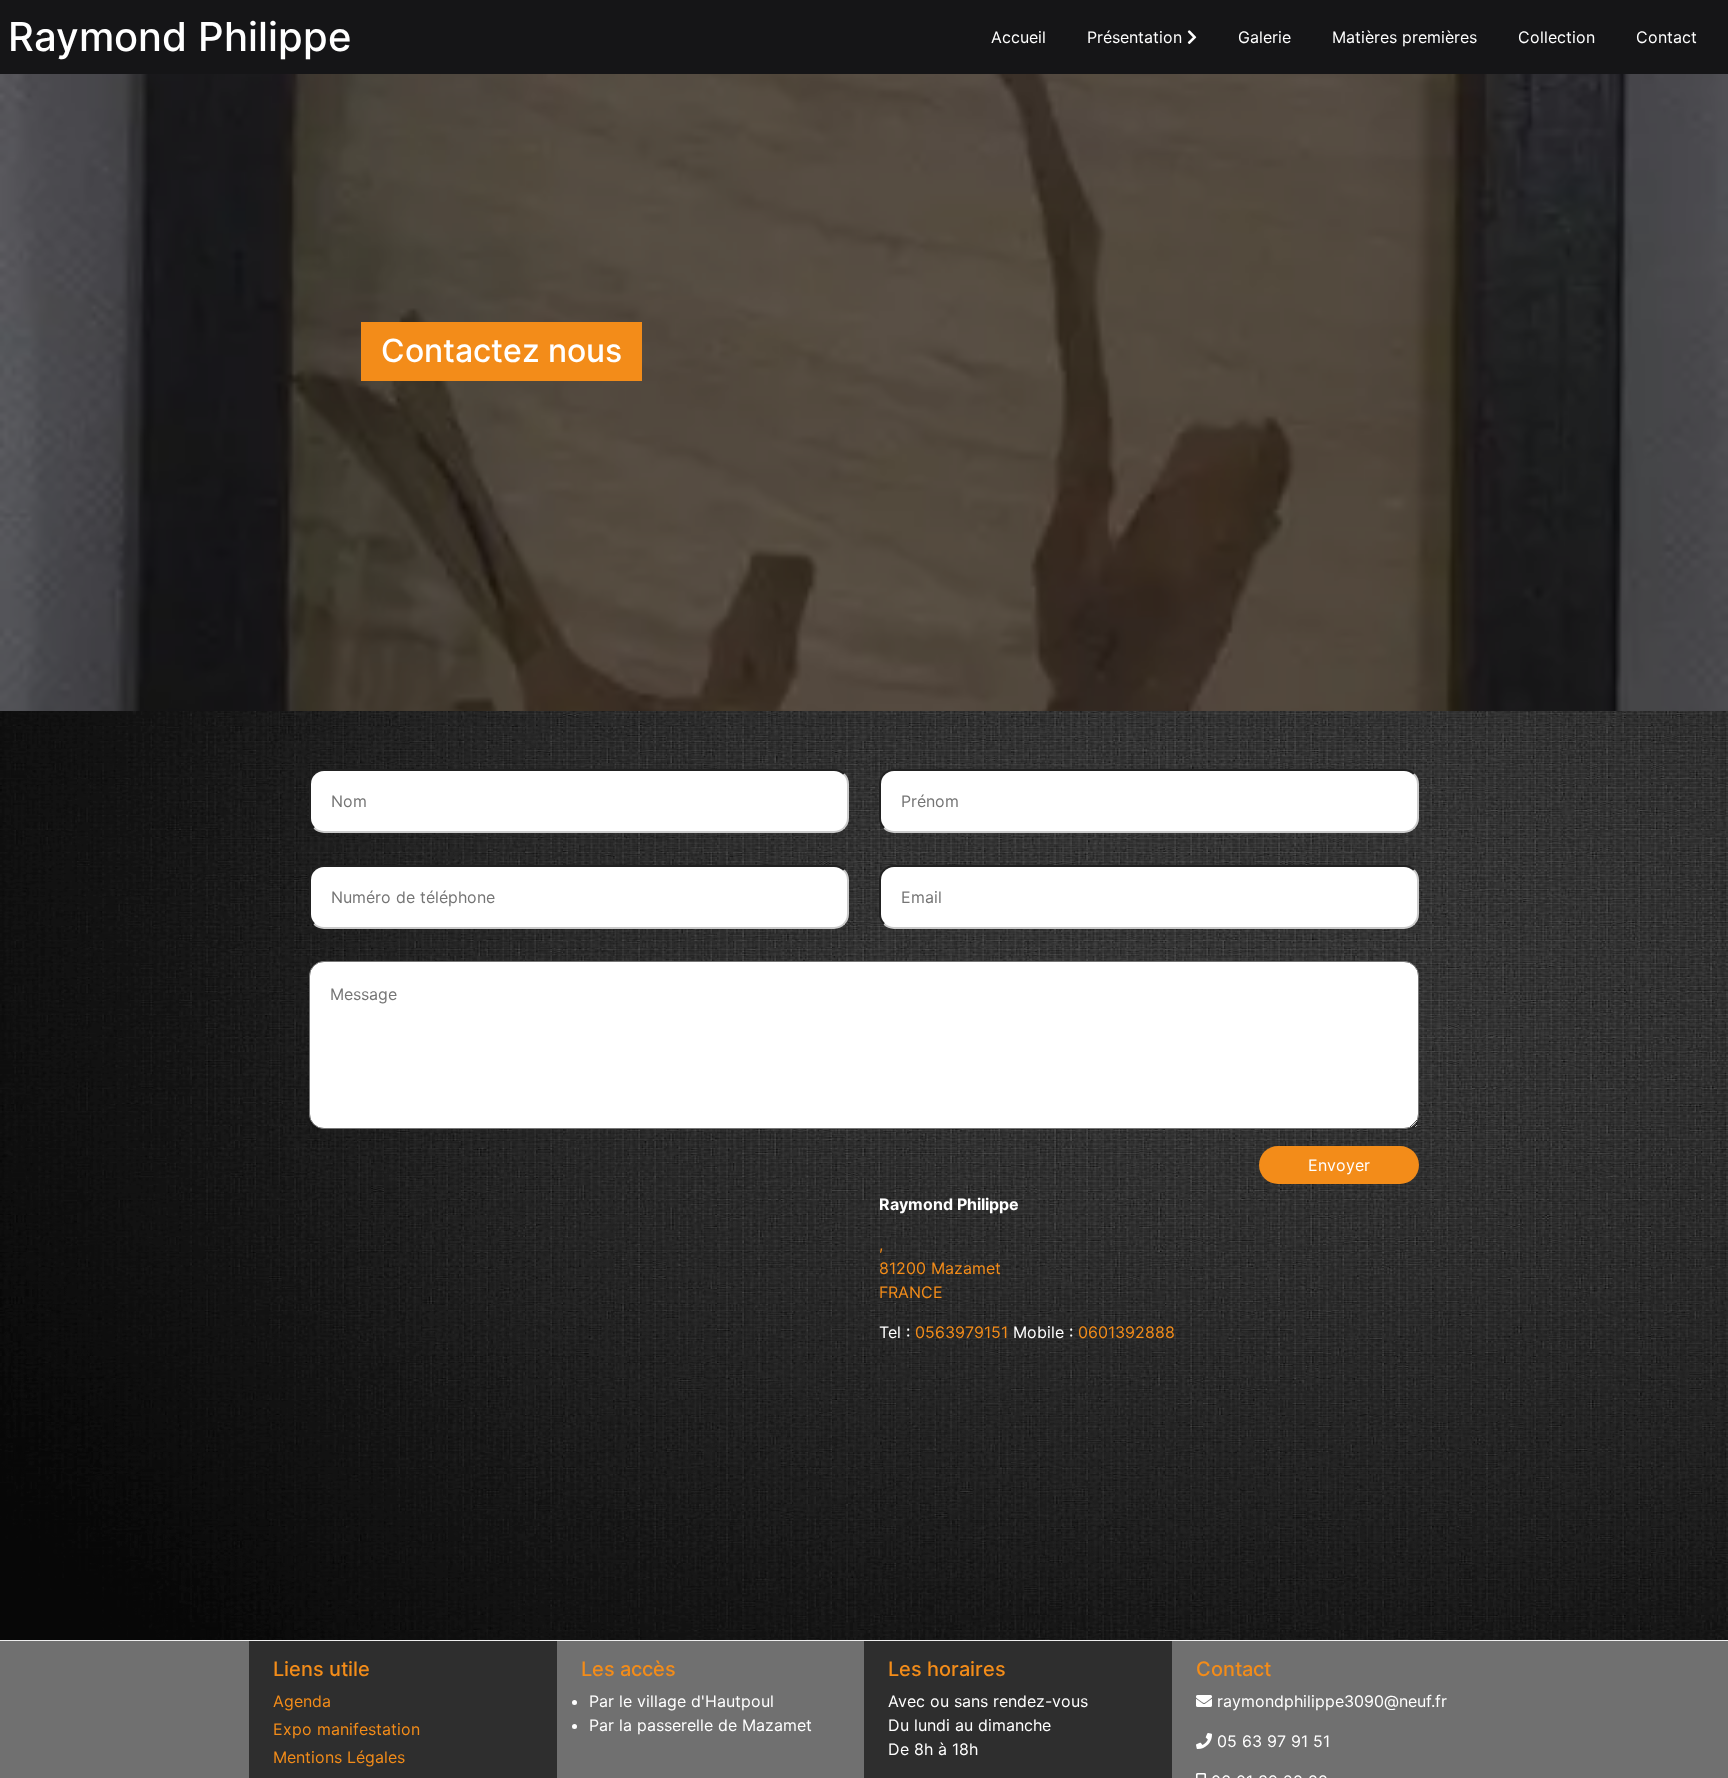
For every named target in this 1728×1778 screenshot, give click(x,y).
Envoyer (1339, 1165)
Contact (1666, 37)
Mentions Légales (339, 1757)
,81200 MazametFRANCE (940, 1268)
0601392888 (1126, 1332)
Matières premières (1404, 37)
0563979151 (961, 1332)
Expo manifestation (346, 1729)
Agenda (302, 1701)
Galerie (1264, 37)
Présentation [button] (1137, 37)
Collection (1556, 37)
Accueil (1018, 37)
